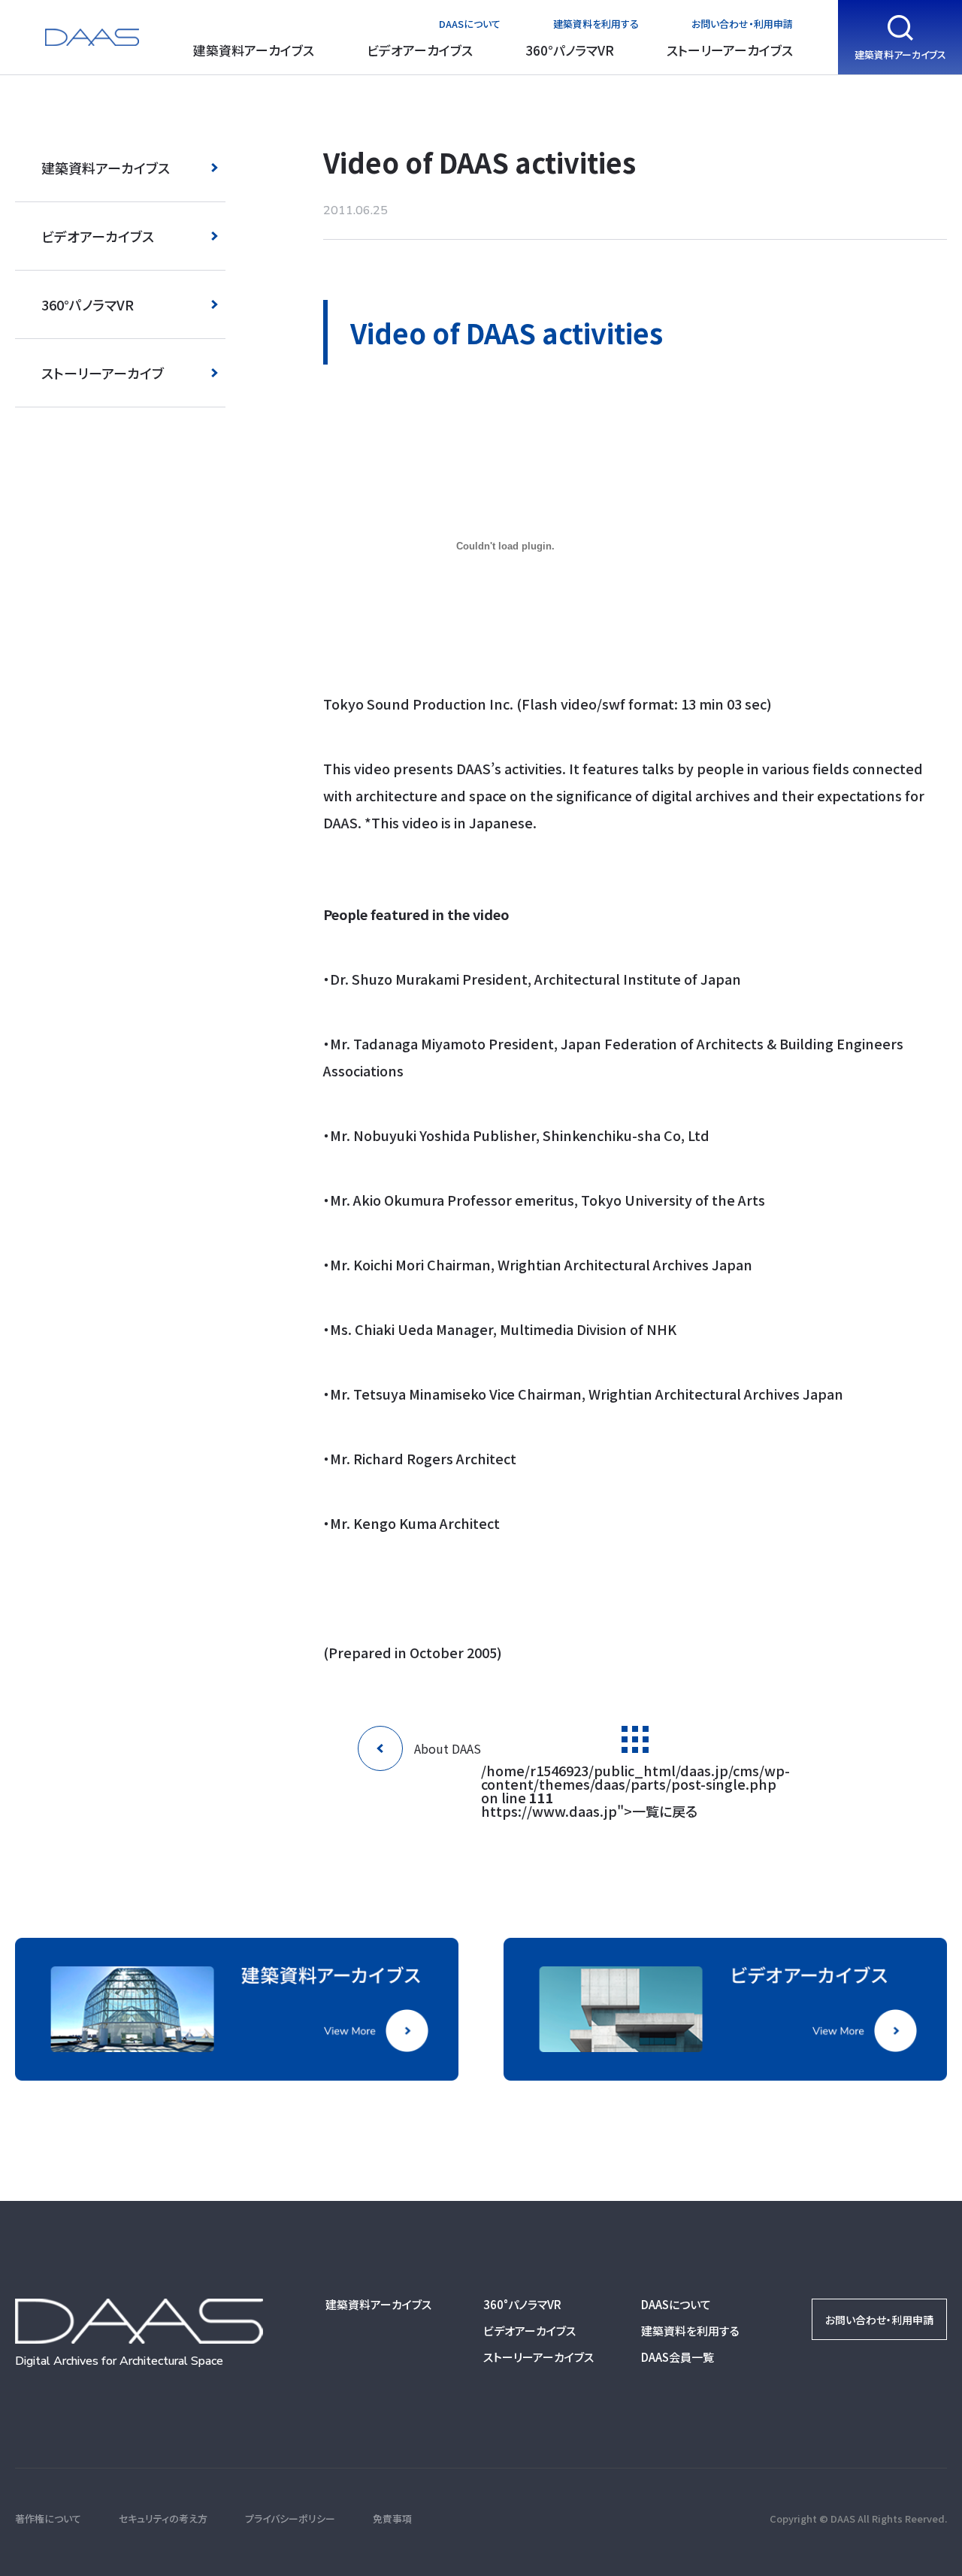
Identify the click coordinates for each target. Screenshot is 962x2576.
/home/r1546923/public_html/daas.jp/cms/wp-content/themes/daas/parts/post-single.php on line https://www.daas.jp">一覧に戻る (635, 1789)
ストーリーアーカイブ (103, 373)
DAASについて (470, 24)
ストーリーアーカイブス (730, 50)
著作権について (48, 2518)
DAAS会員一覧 (678, 2357)
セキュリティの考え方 (163, 2518)
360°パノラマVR (570, 50)
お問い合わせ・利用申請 (742, 24)
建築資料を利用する (596, 24)
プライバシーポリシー (290, 2518)
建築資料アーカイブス (254, 50)
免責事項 (392, 2518)
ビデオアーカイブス (420, 50)
